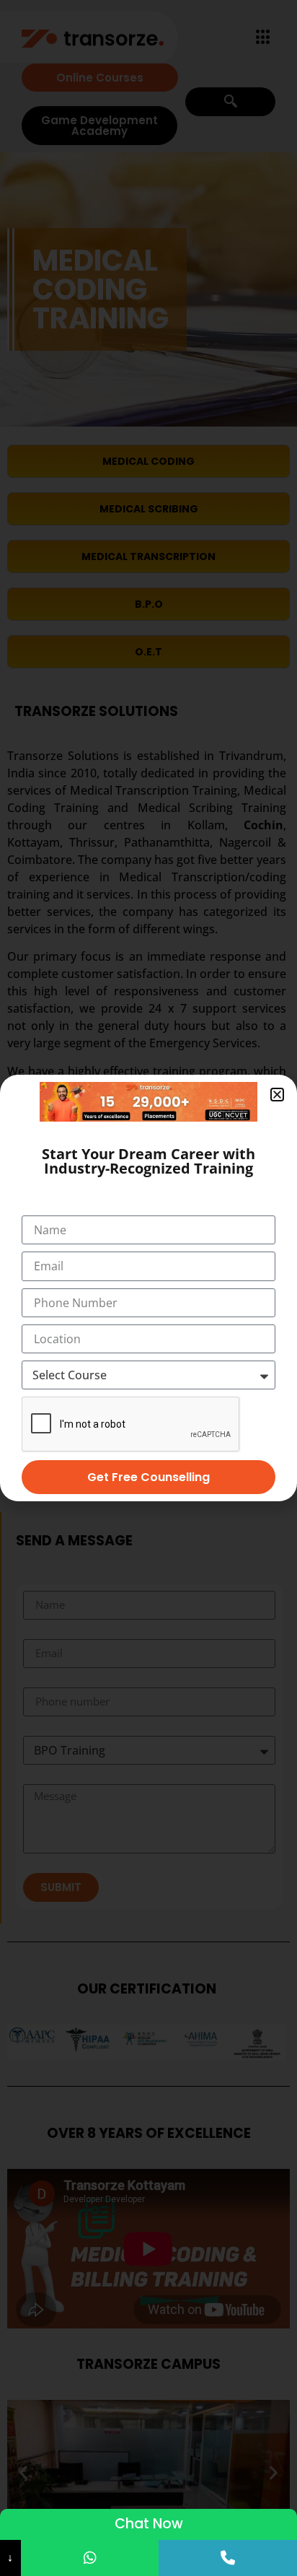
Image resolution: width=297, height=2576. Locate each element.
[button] (277, 1095)
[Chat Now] (90, 2558)
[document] (148, 1288)
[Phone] (228, 2558)
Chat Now (149, 2524)
